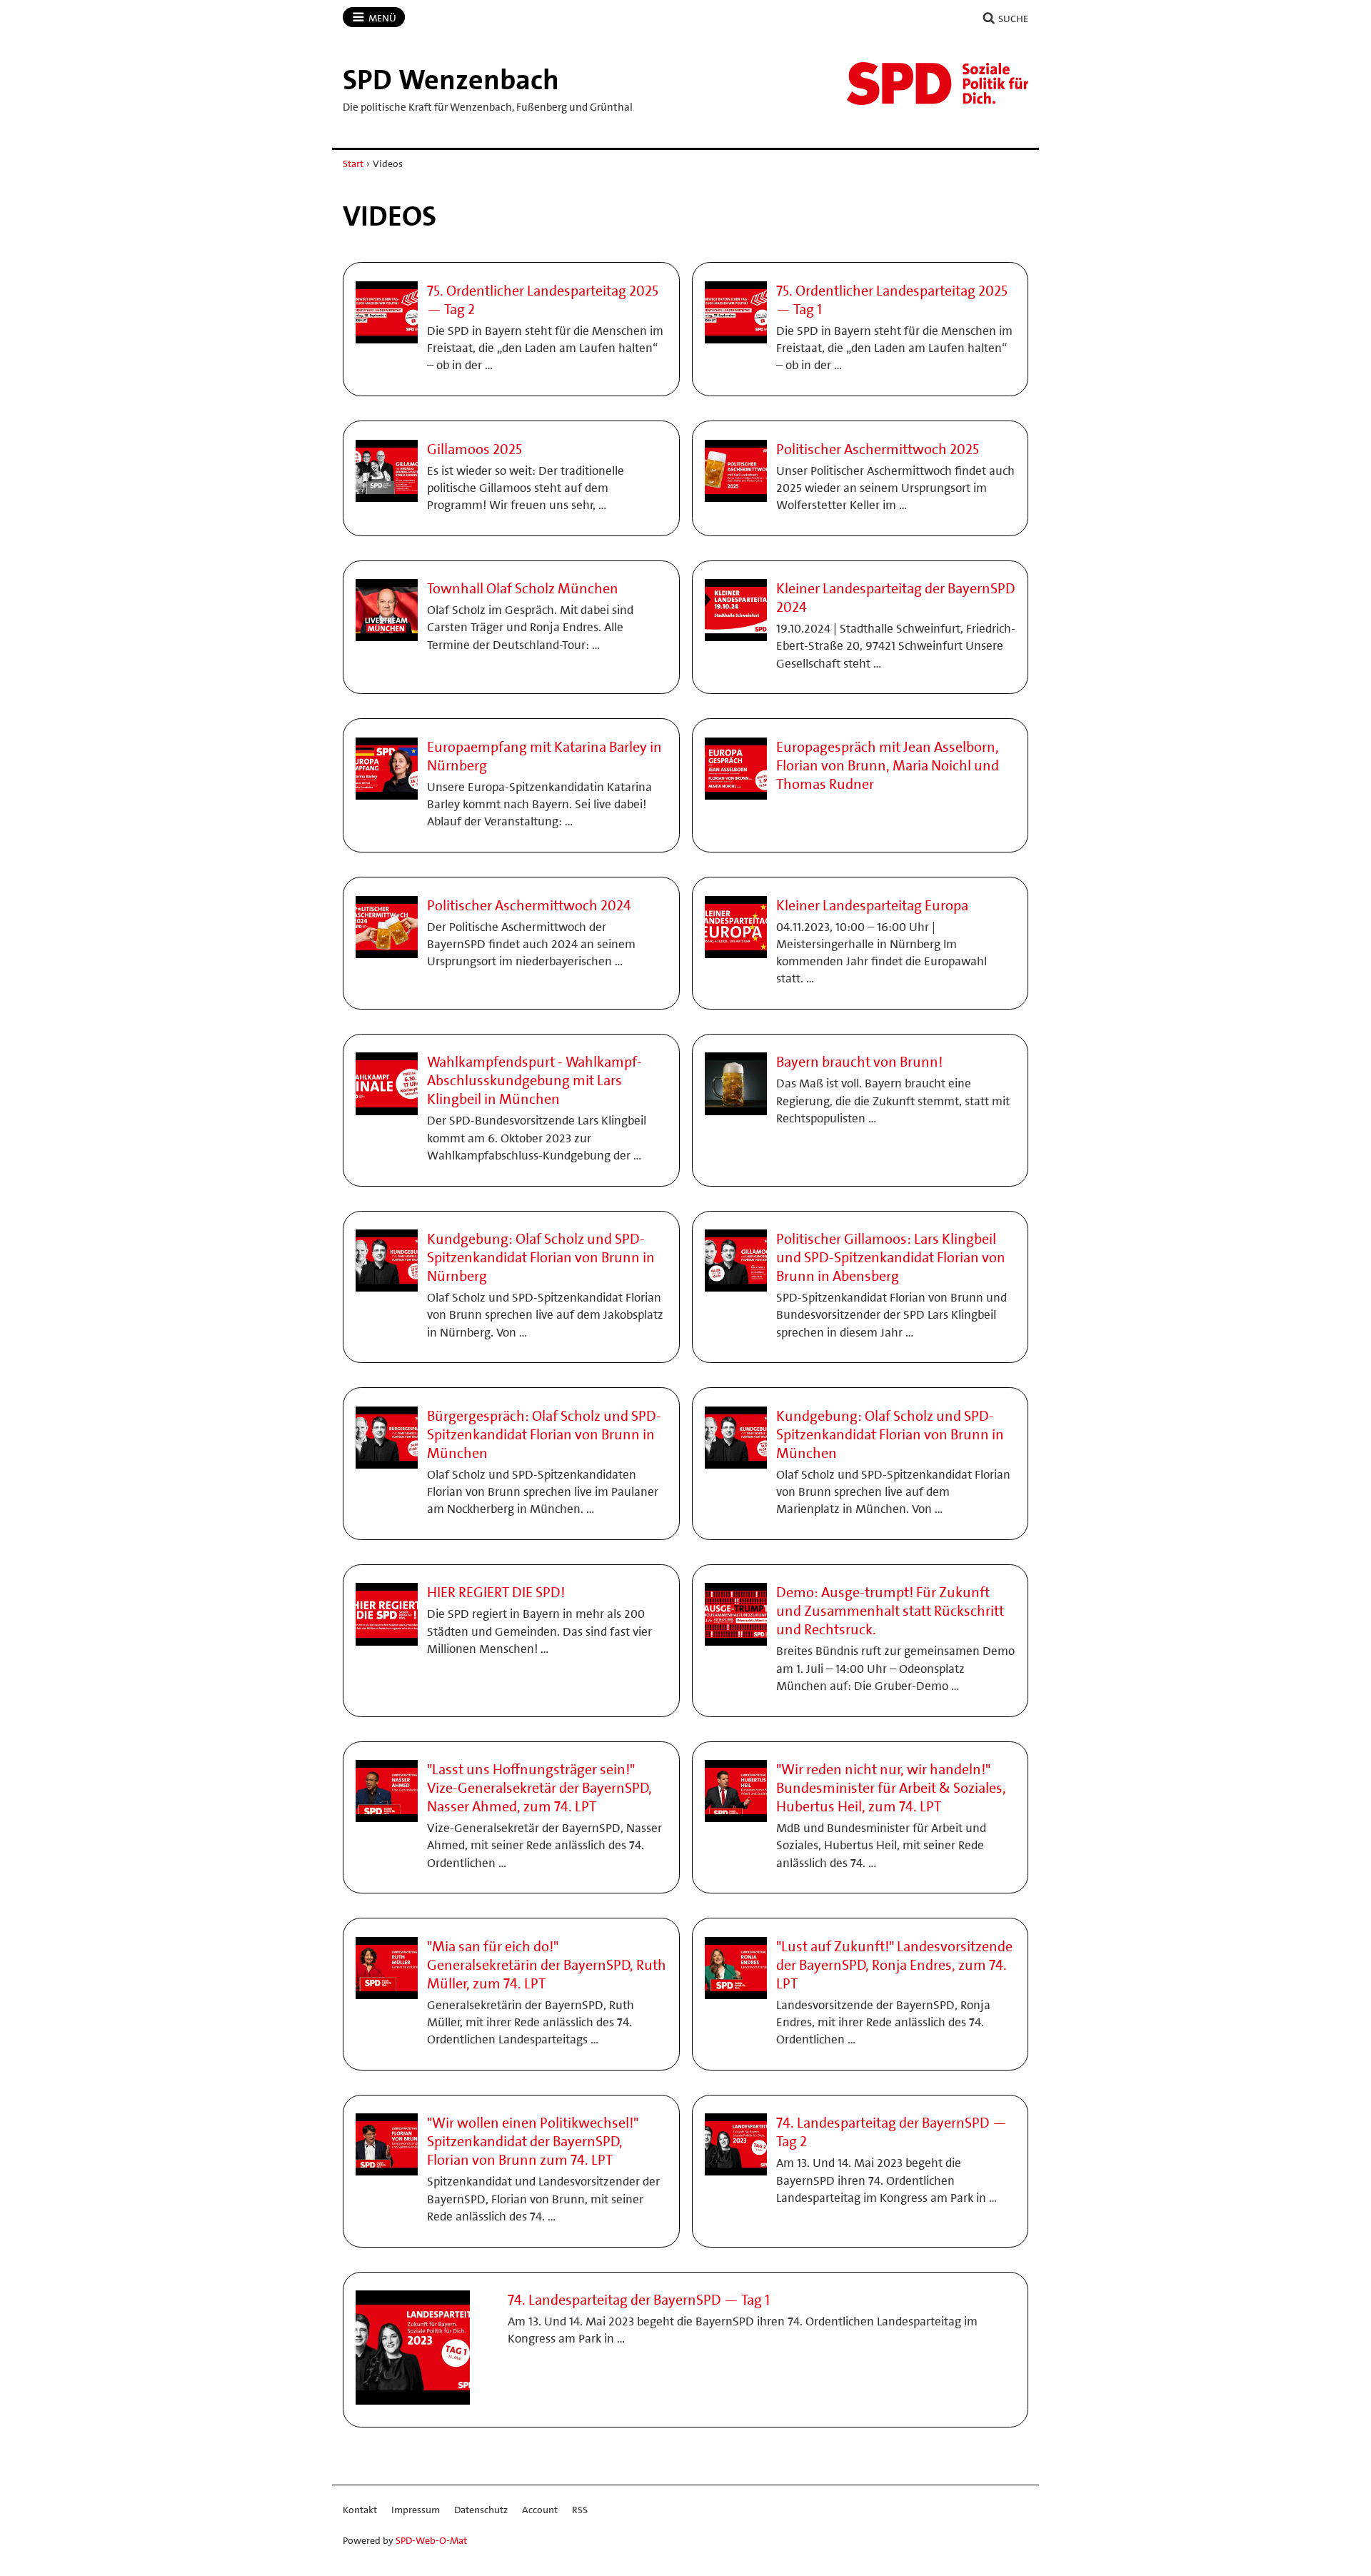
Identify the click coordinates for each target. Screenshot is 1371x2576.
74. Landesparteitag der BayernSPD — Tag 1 (639, 2300)
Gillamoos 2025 (474, 449)
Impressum (416, 2510)
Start (353, 163)
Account (540, 2510)
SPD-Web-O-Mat (431, 2540)
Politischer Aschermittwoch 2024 (529, 905)
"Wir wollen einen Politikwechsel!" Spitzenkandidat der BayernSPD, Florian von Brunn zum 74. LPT (533, 2141)
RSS (580, 2510)
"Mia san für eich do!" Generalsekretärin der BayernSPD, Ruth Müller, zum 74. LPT (547, 1965)
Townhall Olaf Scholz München (523, 588)
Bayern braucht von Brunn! (859, 1062)
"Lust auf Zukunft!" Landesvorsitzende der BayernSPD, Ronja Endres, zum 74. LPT (894, 1965)
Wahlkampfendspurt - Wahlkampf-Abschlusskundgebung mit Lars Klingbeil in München (534, 1080)
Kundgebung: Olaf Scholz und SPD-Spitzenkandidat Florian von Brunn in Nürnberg (541, 1257)
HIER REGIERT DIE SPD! (496, 1592)
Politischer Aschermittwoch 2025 (878, 449)
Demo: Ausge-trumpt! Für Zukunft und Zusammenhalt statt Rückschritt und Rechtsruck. (890, 1611)
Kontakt (360, 2510)
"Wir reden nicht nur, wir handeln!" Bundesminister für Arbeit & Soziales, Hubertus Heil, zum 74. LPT (891, 1788)
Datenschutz (481, 2510)
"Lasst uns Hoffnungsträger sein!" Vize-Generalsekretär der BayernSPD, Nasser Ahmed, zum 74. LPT (539, 1788)
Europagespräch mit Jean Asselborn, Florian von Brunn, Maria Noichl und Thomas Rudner (888, 765)
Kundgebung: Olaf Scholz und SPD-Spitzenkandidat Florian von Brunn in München (890, 1434)
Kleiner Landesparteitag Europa (872, 905)
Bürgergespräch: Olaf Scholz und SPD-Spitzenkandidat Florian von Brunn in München (544, 1434)
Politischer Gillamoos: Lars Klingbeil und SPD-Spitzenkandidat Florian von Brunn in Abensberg (891, 1257)
